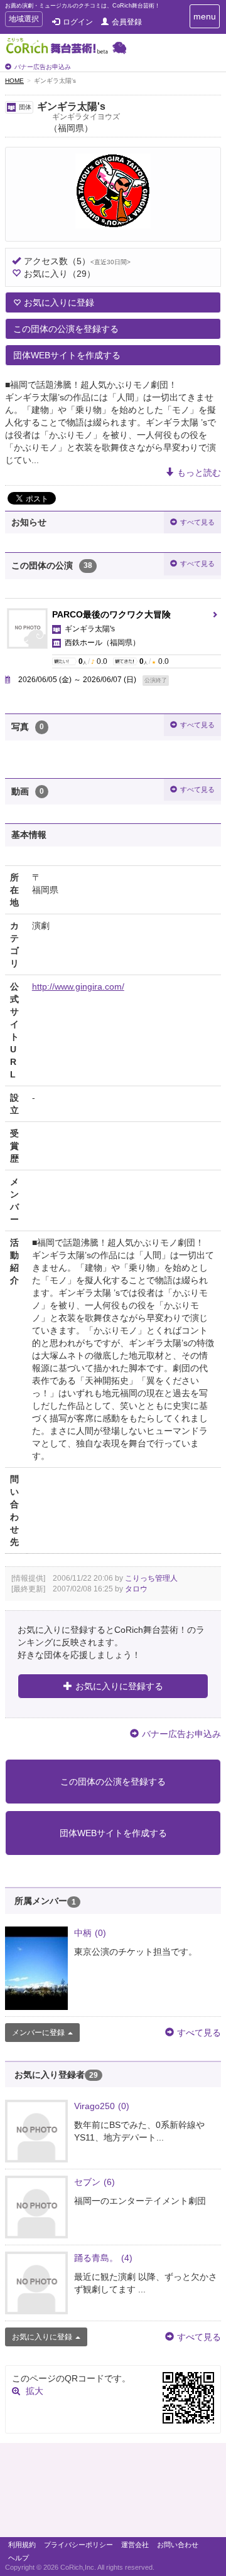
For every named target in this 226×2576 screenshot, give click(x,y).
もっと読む (199, 473)
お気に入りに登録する (119, 1686)
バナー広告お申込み (43, 67)
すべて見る (197, 522)
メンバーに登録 (38, 2033)
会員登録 (127, 22)
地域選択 (24, 20)
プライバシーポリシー (78, 2545)
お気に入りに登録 (59, 302)
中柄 (90, 1933)
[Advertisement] (113, 2493)
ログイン (78, 22)
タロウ (136, 1589)
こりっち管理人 (151, 1578)
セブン (94, 2182)
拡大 (35, 2391)
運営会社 (135, 2545)
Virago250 (102, 2106)
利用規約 (22, 2545)
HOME (14, 81)
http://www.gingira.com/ (78, 986)
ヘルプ (19, 2558)
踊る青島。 (103, 2258)
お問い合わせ (178, 2545)
